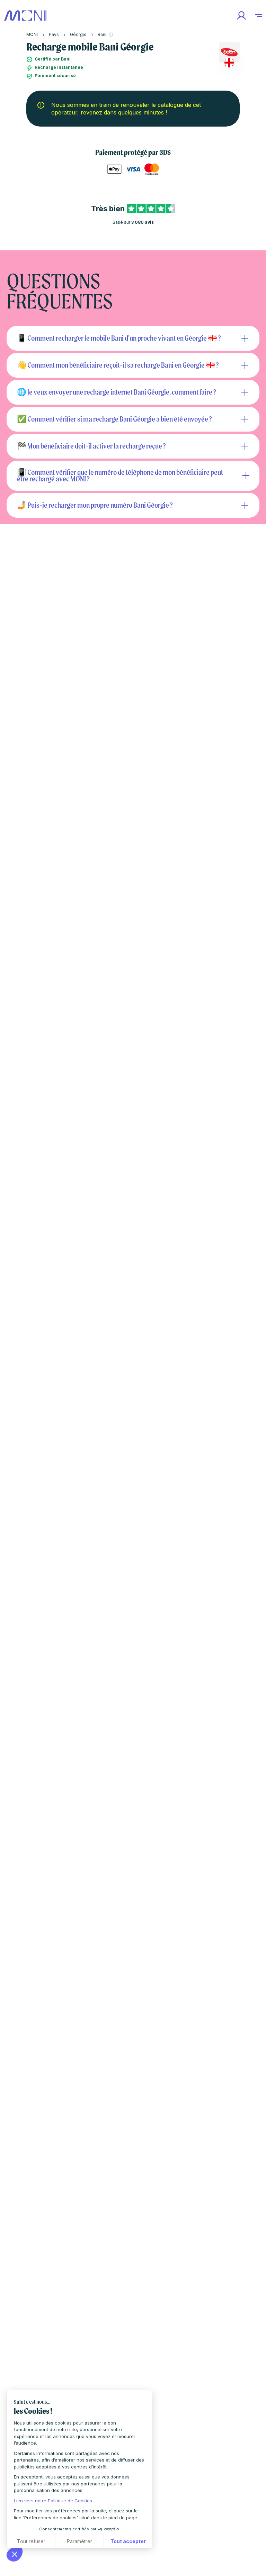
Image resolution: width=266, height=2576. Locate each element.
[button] (15, 2554)
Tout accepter (128, 2541)
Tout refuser (31, 2541)
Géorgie (78, 34)
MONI (32, 34)
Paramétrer (79, 2541)
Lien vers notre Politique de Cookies (53, 2501)
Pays (54, 34)
